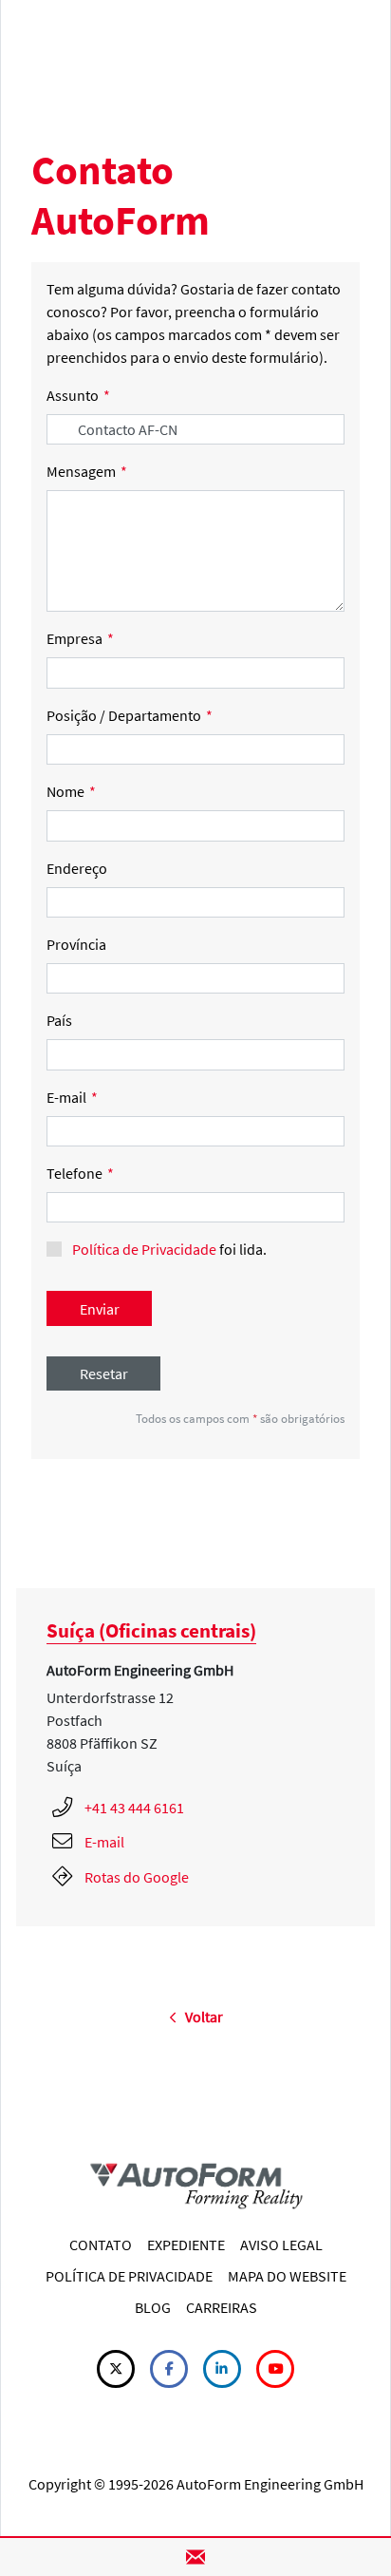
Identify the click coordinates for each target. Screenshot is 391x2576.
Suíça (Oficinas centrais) (151, 1630)
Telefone (80, 1173)
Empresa (80, 638)
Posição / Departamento (130, 715)
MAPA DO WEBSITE (287, 2276)
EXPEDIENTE (186, 2245)
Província (76, 944)
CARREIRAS (222, 2307)
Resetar (104, 1373)
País (59, 1020)
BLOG (153, 2307)
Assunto (78, 395)
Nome (71, 791)
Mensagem (87, 471)
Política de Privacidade (144, 1249)
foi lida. (169, 1249)
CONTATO (101, 2245)
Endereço (77, 868)
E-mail (72, 1097)
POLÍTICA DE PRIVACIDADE (129, 2276)
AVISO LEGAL (281, 2245)
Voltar (200, 2017)
